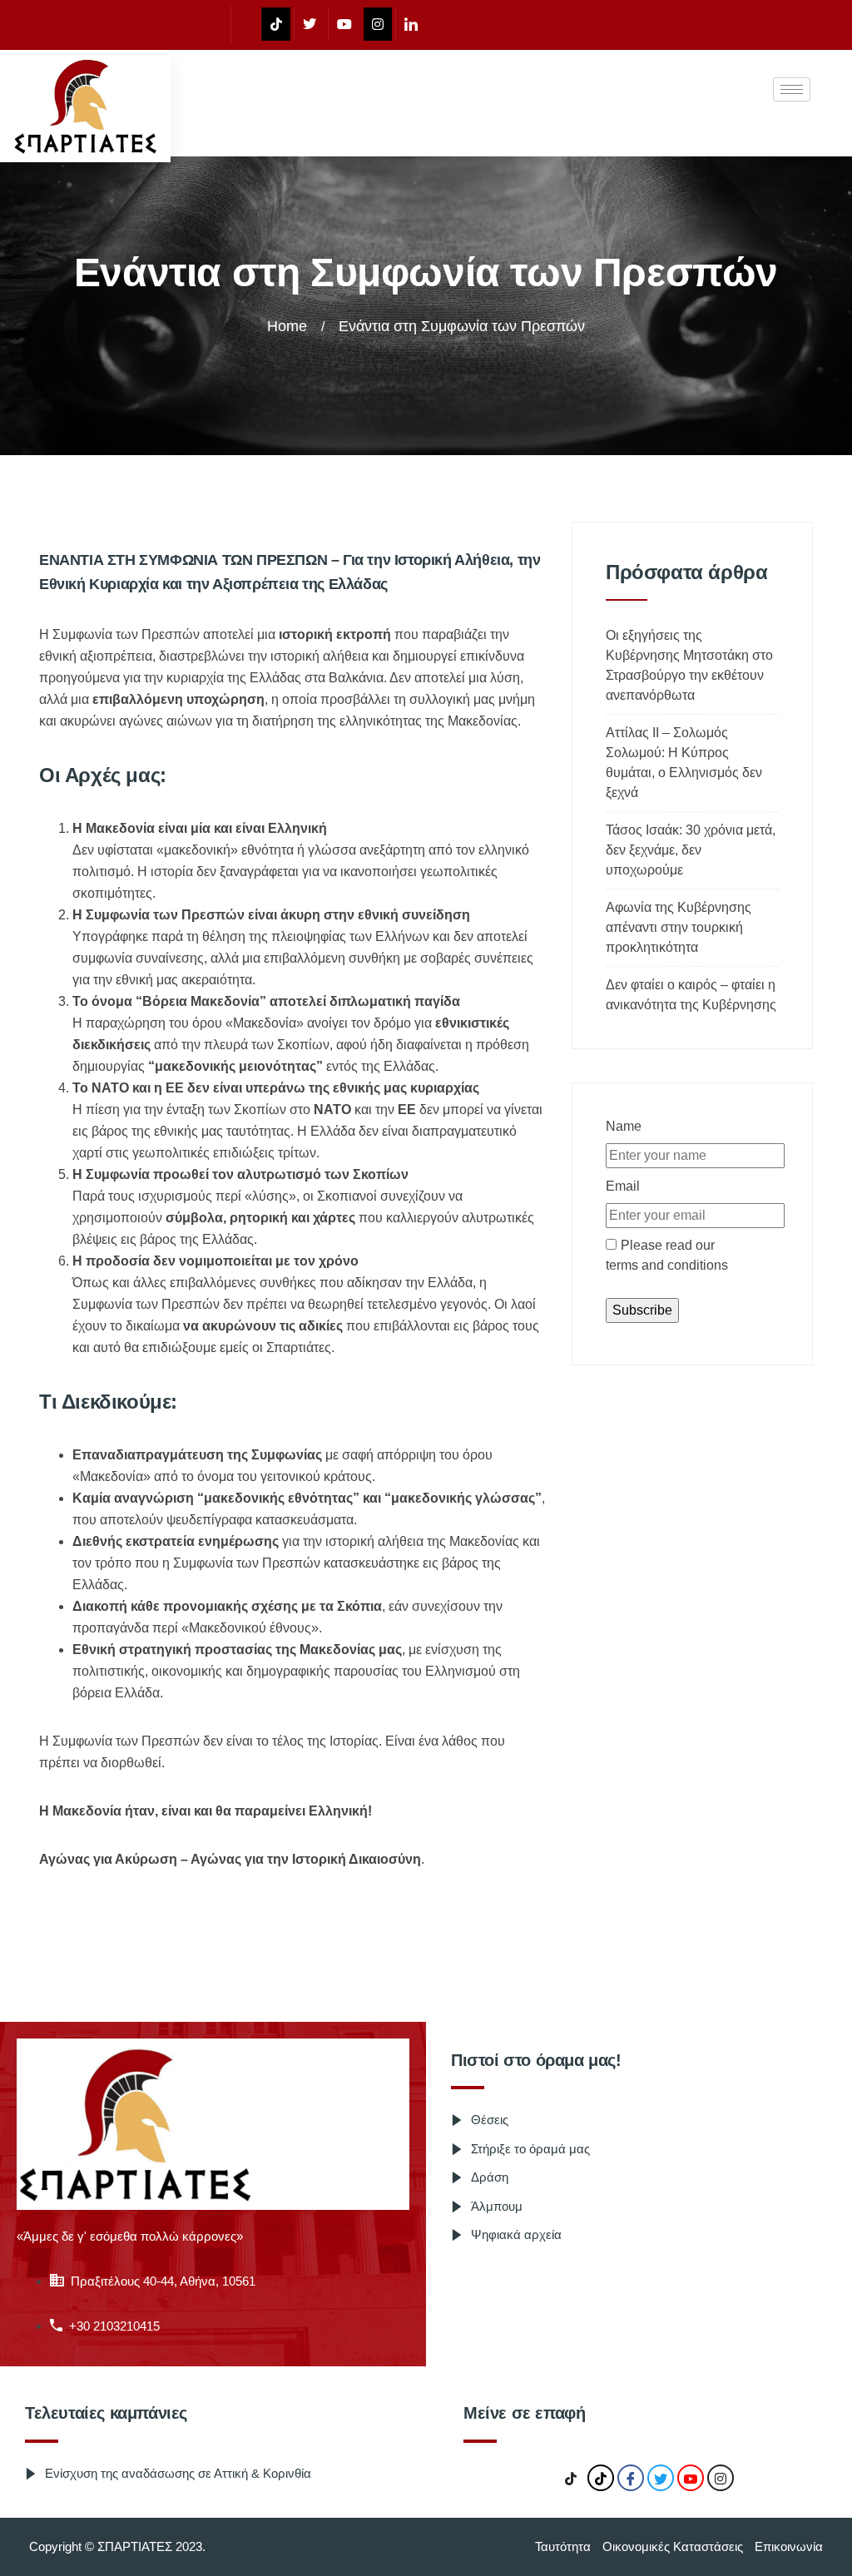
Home (287, 326)
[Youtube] (344, 24)
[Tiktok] (276, 24)
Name (624, 1126)
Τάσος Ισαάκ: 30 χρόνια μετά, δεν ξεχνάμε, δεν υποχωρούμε (691, 850)
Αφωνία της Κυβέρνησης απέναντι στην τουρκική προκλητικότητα (679, 927)
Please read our (667, 1255)
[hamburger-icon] (792, 89)
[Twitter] (309, 24)
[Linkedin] (411, 24)
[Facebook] (244, 25)
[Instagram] (378, 24)
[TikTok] (571, 2479)
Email (623, 1186)
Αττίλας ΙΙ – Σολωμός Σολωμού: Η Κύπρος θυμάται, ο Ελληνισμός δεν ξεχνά (684, 763)
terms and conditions (667, 1265)
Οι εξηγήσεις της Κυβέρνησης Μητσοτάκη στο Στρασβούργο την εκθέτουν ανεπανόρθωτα (689, 665)
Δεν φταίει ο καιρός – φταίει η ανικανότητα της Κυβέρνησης (691, 995)
